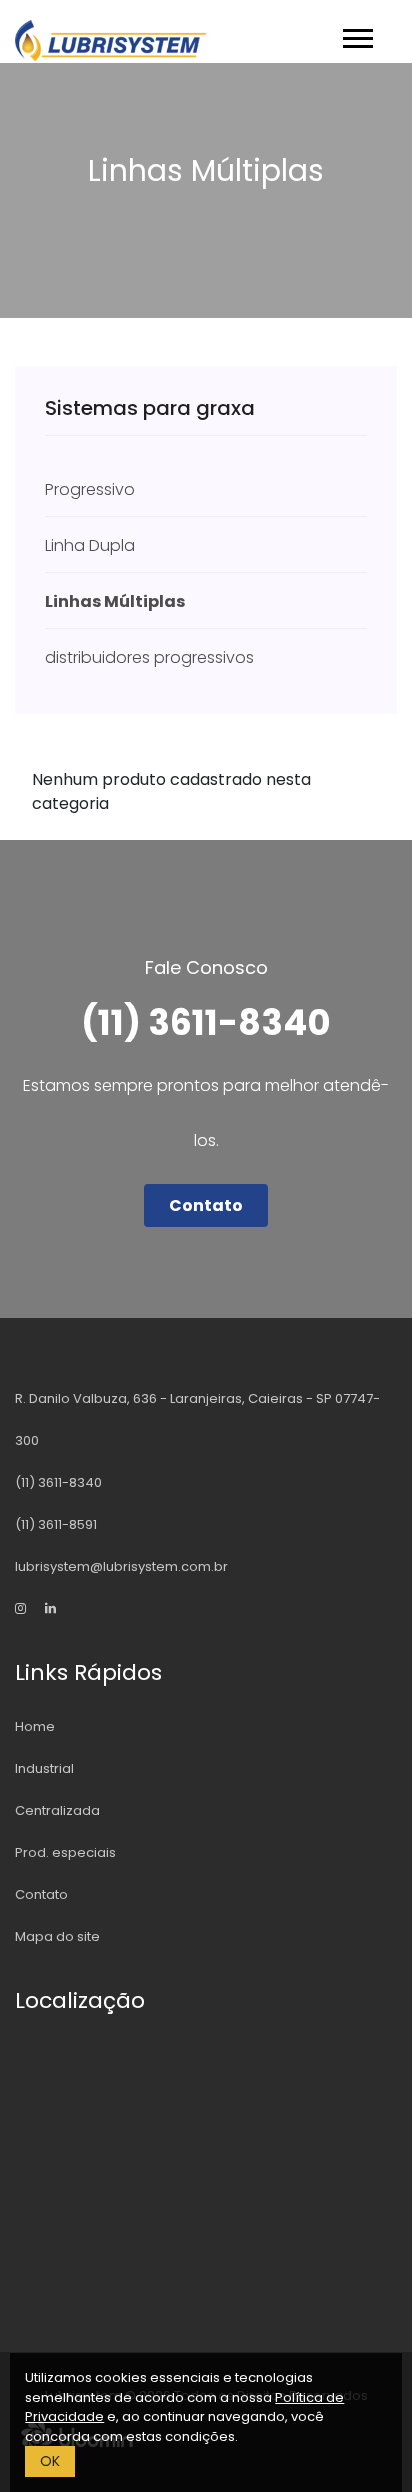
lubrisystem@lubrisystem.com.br (121, 1566)
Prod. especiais (65, 1852)
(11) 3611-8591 (56, 1524)
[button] (356, 34)
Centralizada (57, 1810)
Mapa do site (57, 1936)
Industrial (44, 1768)
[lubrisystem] (30, 1608)
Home (35, 1726)
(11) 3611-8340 (58, 1482)
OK (50, 2461)
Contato (206, 1205)
